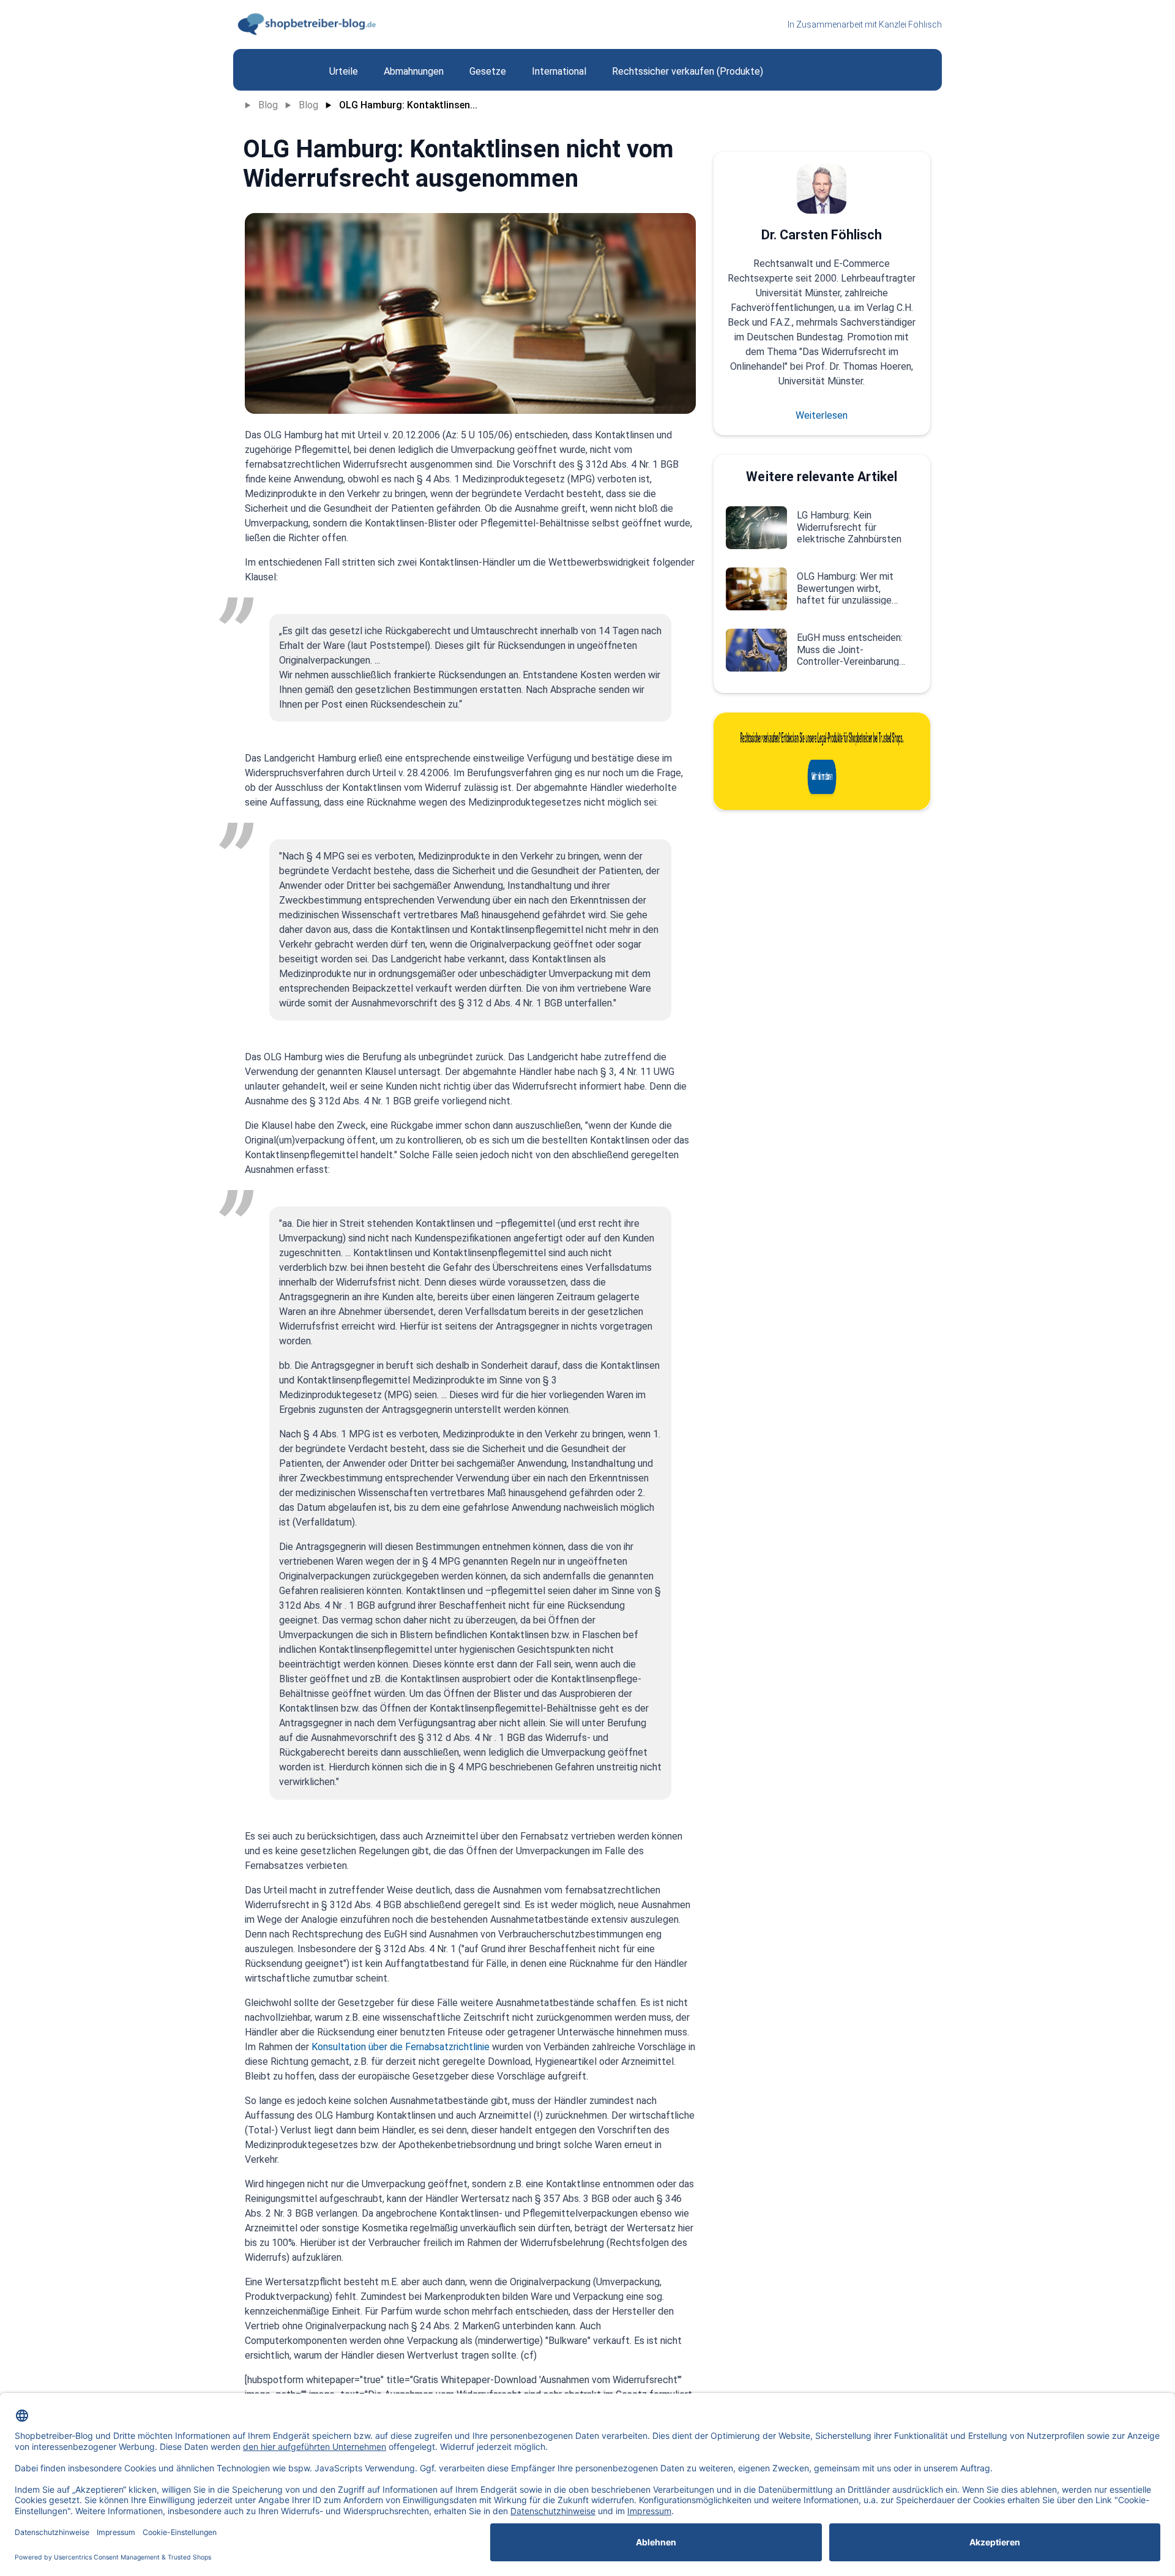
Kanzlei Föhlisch (910, 24)
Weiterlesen (822, 415)
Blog (268, 105)
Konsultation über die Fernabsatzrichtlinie (399, 2047)
